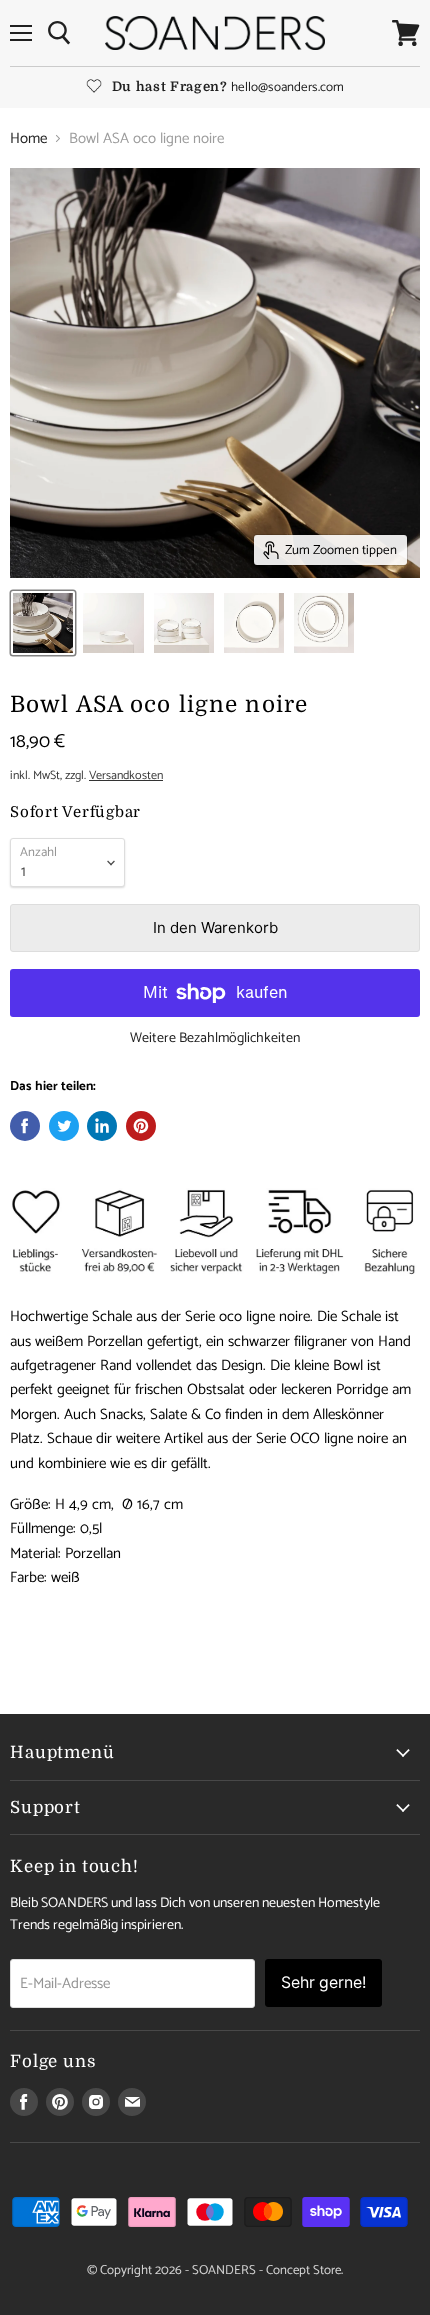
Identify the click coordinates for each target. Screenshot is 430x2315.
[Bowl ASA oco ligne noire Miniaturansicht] (43, 623)
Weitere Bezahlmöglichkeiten (215, 1039)
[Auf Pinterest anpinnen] (141, 1126)
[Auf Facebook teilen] (25, 1126)
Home (28, 138)
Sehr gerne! (323, 1982)
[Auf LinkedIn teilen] (102, 1126)
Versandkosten (126, 776)
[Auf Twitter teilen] (64, 1126)
